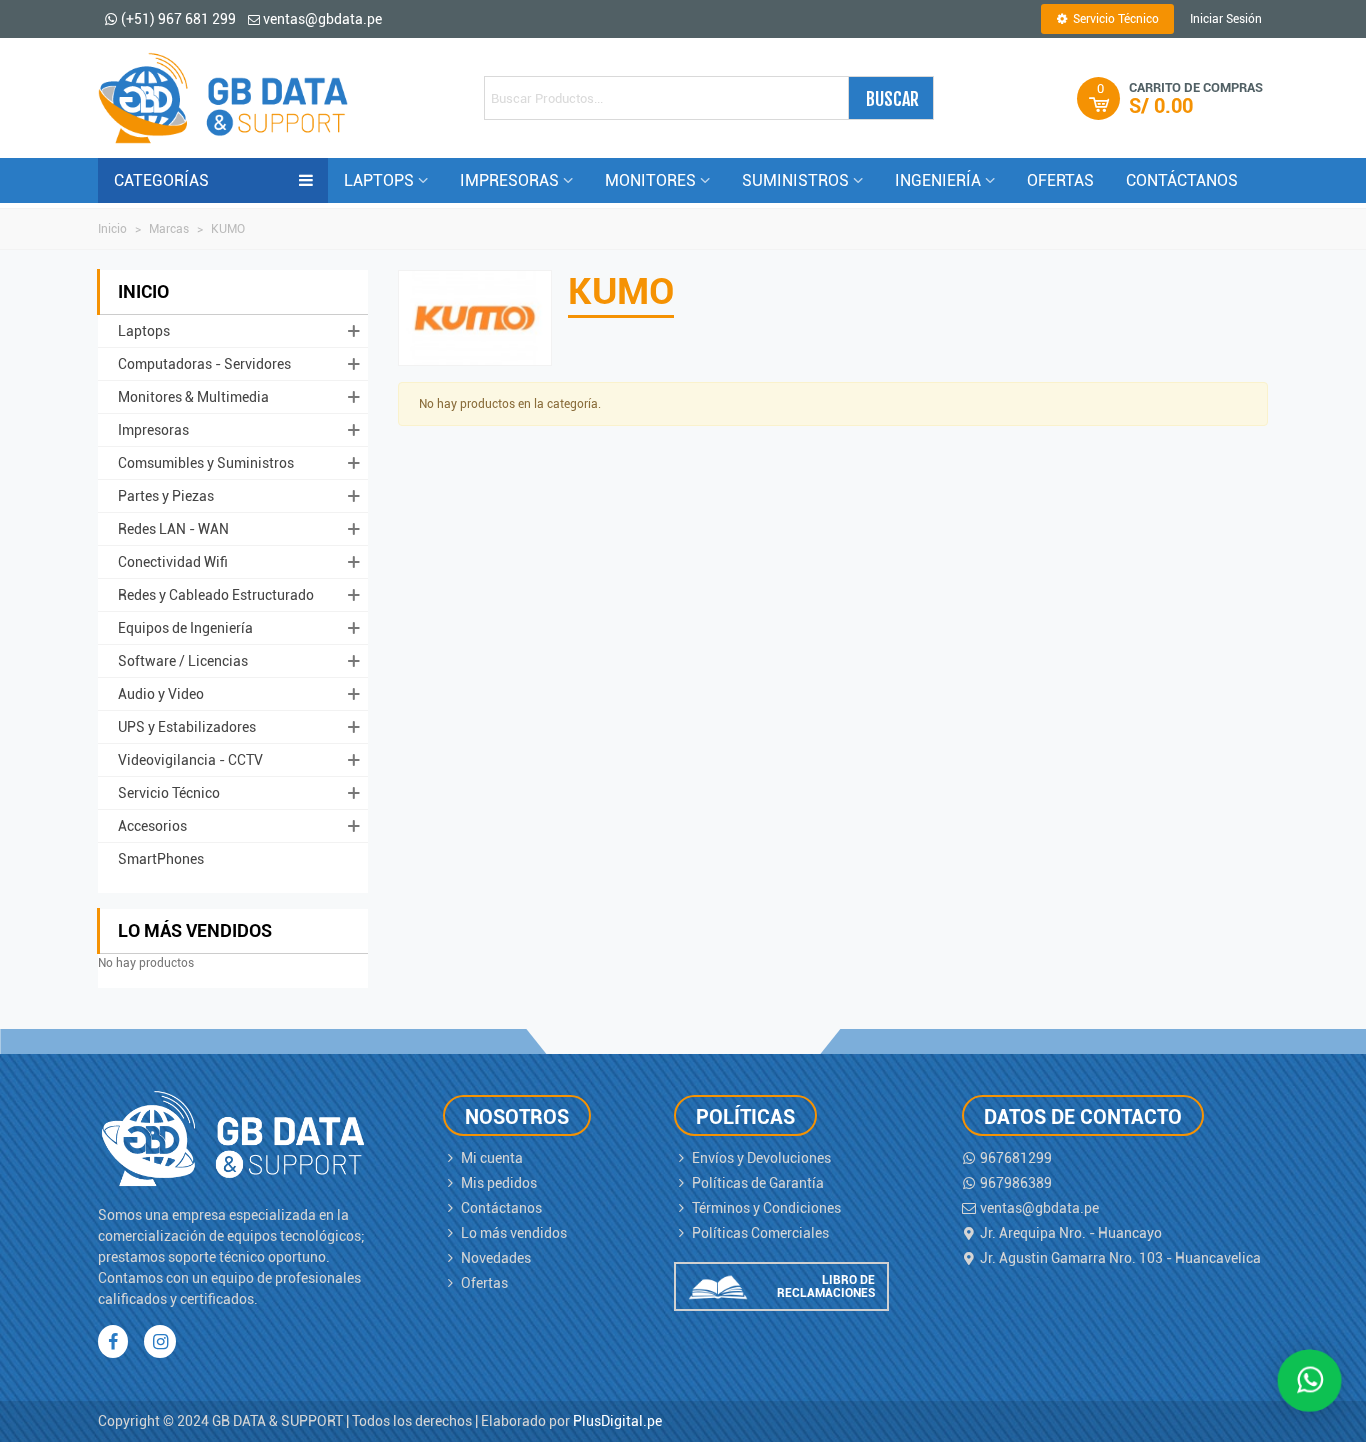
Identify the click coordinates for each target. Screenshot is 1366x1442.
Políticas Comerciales (760, 1233)
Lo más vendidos (195, 930)
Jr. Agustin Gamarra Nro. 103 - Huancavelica (1120, 1258)
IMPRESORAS (509, 180)
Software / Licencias (183, 661)
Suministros (795, 180)
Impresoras (153, 430)
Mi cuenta (492, 1158)
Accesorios (152, 826)
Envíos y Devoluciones (761, 1158)
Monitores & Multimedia (193, 397)
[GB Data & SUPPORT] (223, 98)
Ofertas (484, 1283)
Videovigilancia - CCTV (190, 760)
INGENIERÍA (938, 180)
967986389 (1016, 1183)
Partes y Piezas (166, 496)
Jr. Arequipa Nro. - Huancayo (1071, 1233)
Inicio (143, 291)
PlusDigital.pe (617, 1421)
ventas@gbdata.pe (1039, 1208)
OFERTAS (1060, 180)
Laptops (144, 331)
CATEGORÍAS (161, 180)
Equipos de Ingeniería (185, 628)
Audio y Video (161, 694)
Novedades (496, 1258)
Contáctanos (501, 1208)
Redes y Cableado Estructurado (216, 595)
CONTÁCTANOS (1182, 180)
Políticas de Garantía (758, 1183)
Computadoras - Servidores (204, 364)
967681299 (1016, 1158)
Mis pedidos (499, 1183)
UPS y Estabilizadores (187, 727)
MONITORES (650, 180)
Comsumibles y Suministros (206, 463)
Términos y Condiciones (766, 1208)
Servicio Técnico (169, 793)
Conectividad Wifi (173, 562)
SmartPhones (161, 859)
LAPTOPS (379, 180)
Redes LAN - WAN (173, 529)
